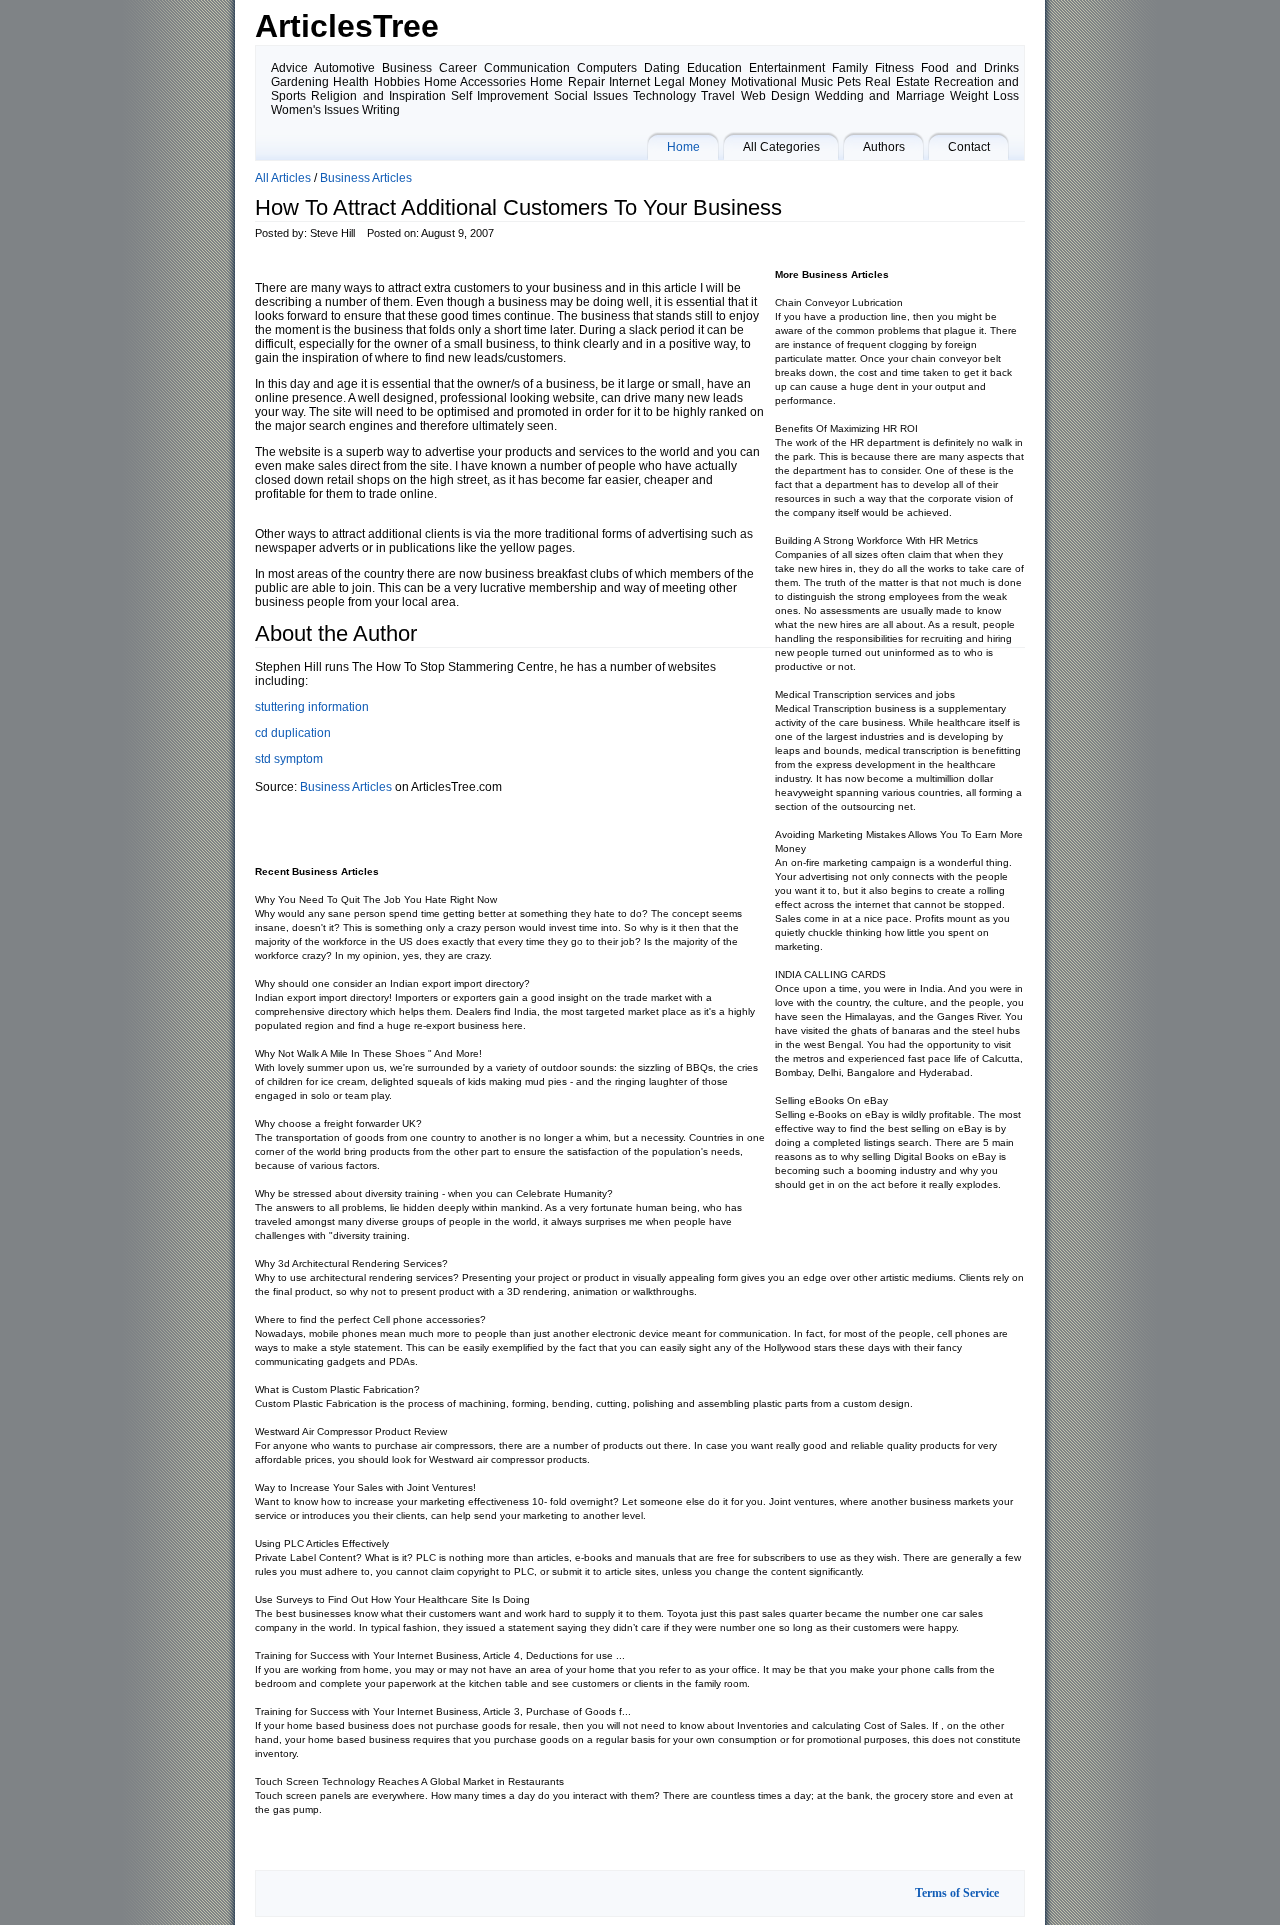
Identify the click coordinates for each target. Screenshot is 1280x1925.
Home (683, 147)
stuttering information (312, 707)
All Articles (283, 178)
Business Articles (366, 178)
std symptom (289, 759)
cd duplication (293, 733)
